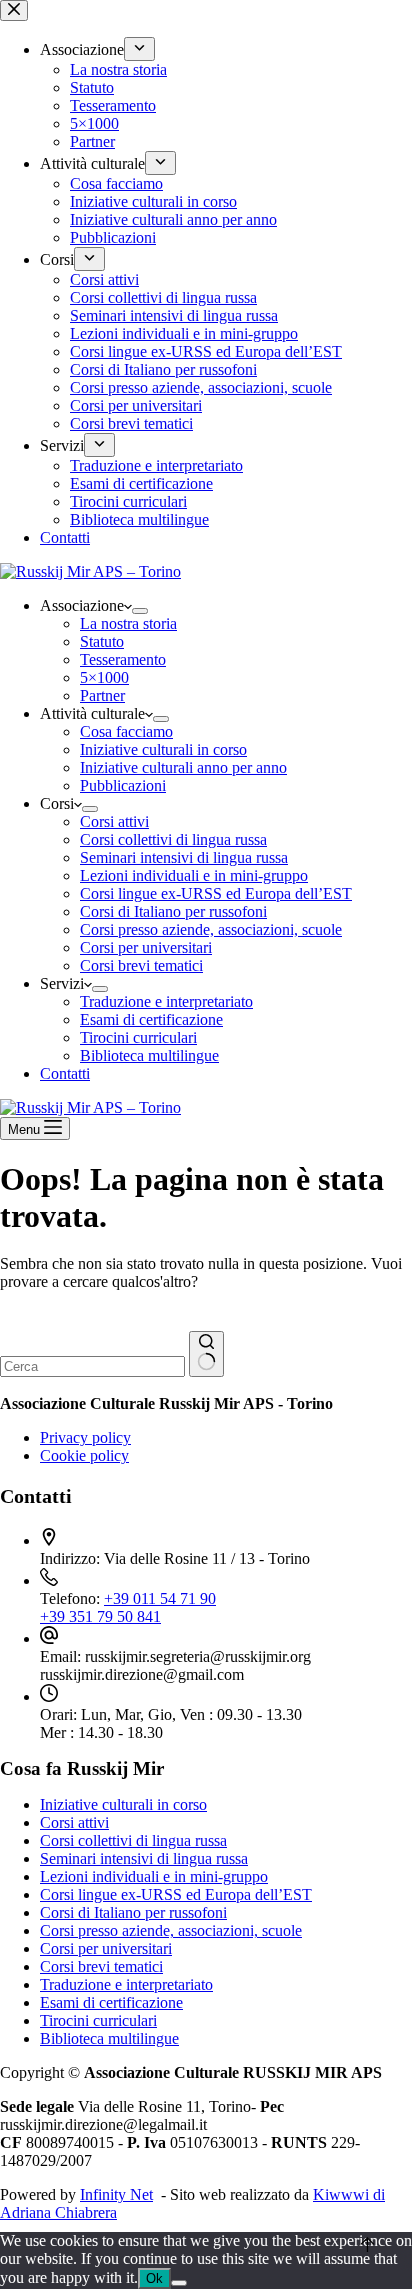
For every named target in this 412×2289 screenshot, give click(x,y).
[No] (179, 2283)
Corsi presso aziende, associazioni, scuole (211, 929)
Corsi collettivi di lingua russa (173, 839)
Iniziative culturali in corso (163, 749)
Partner (102, 695)
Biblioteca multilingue (149, 1055)
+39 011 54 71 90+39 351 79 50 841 (128, 1607)
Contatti (65, 1073)
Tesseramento (123, 659)
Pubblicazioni (123, 785)
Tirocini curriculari (138, 1037)
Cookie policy (84, 1455)
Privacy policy (85, 1437)
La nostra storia (128, 623)
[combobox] (92, 1366)
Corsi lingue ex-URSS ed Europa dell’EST (216, 893)
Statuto (102, 641)
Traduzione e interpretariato (166, 1001)
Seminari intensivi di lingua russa (184, 857)
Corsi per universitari (146, 947)
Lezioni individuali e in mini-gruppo (194, 875)
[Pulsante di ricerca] (206, 1354)
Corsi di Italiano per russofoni (173, 911)
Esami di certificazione (151, 1019)
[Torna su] (367, 2244)
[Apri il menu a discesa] (140, 611)
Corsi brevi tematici (141, 965)
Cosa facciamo (126, 731)
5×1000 (104, 677)
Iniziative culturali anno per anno (183, 767)
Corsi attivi (114, 821)
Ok (154, 2278)
